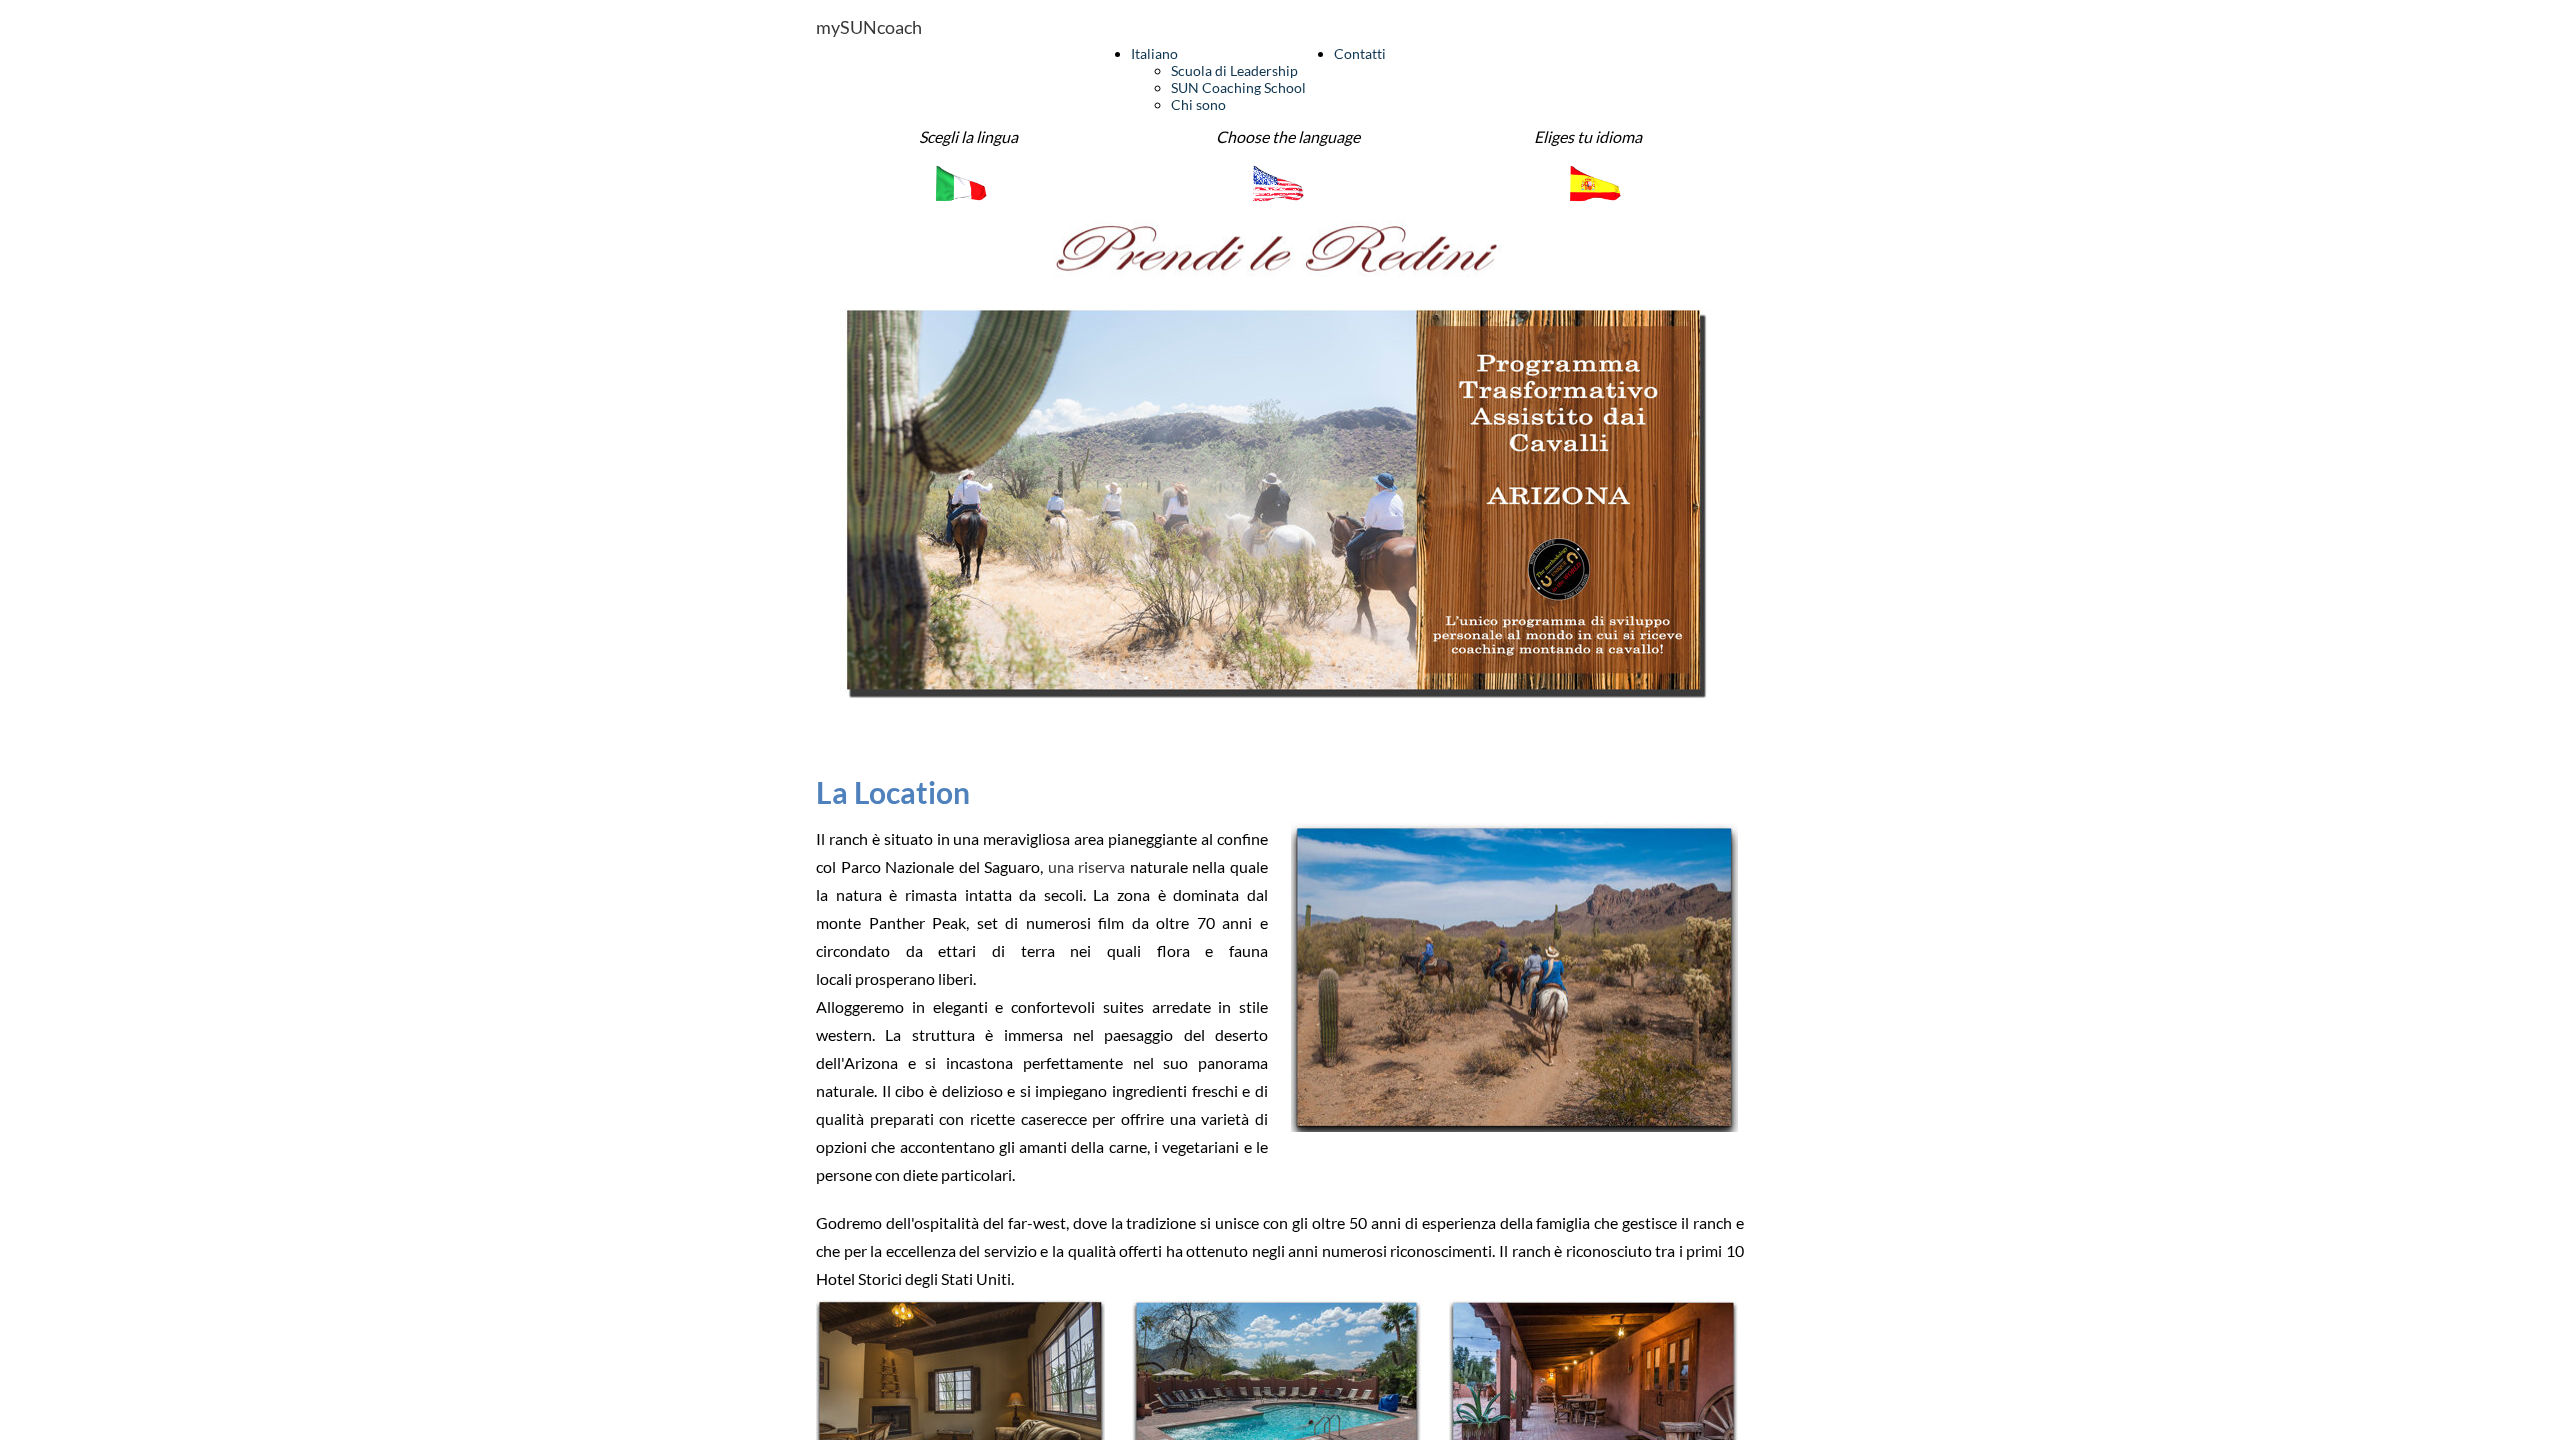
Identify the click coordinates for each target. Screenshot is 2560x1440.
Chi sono (1198, 104)
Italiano (1154, 53)
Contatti (1360, 53)
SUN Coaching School (1238, 87)
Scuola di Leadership (1234, 70)
